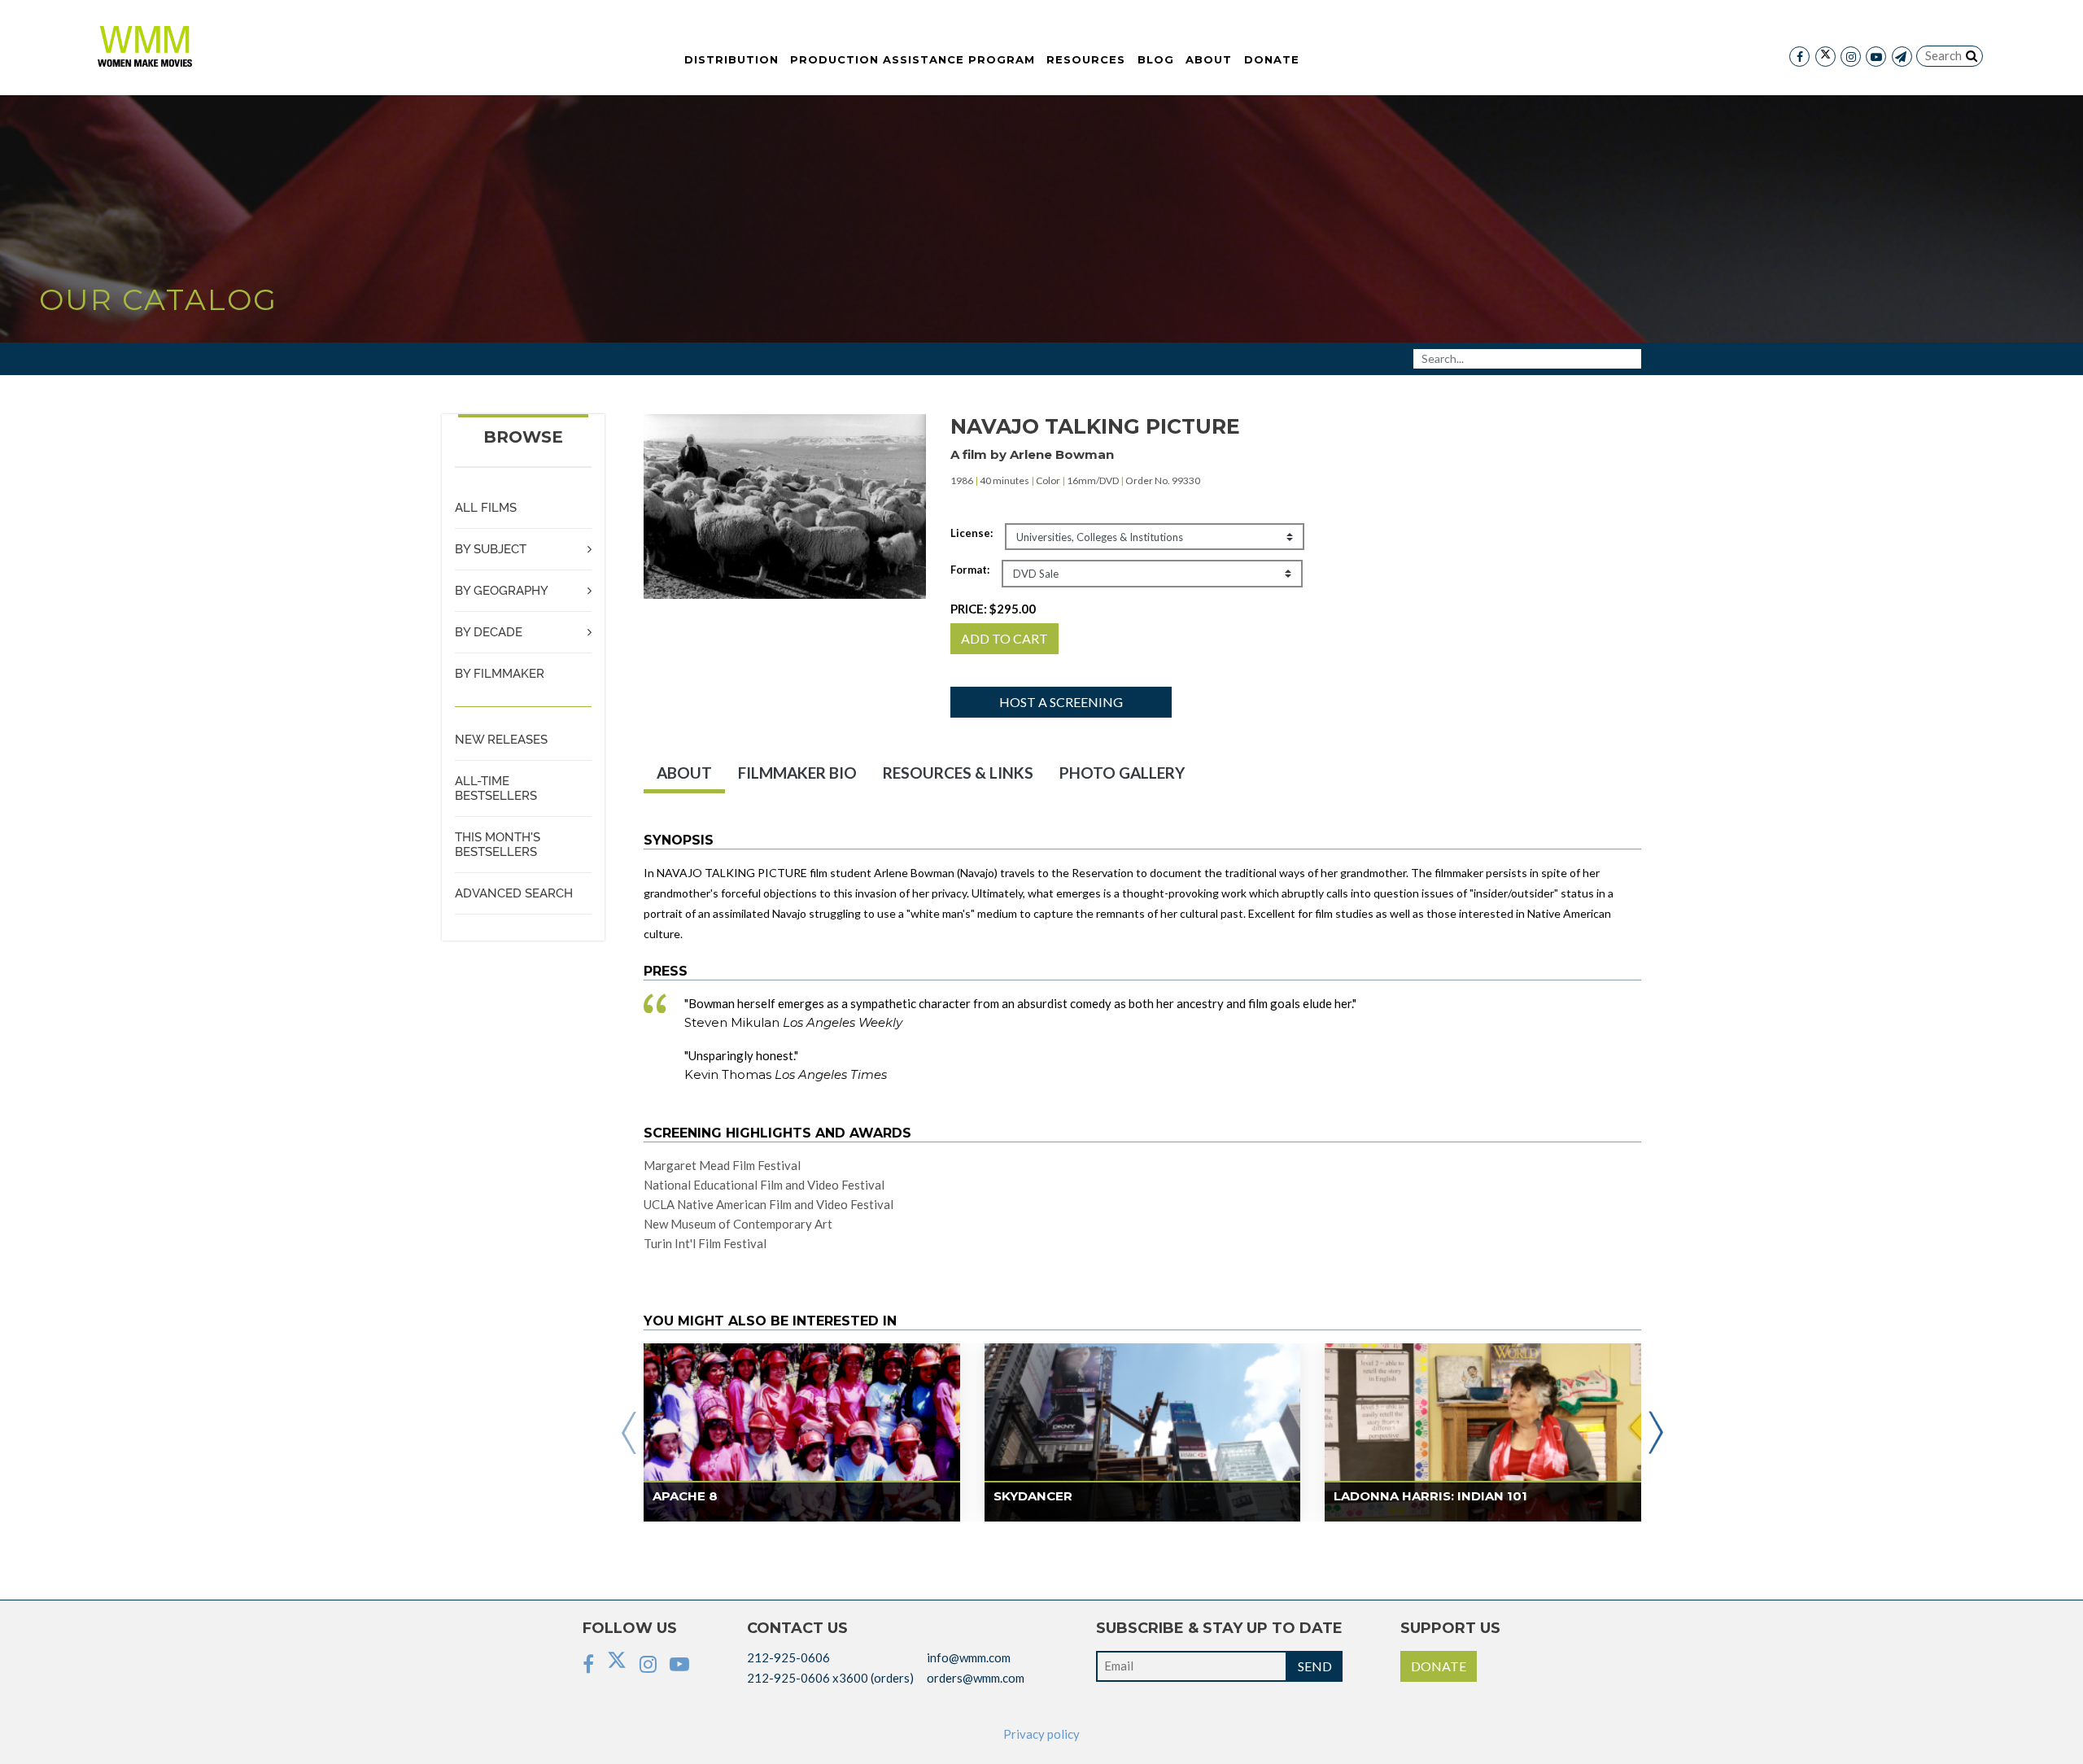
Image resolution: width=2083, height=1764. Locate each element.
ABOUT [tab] (684, 773)
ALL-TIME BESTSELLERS (496, 788)
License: (972, 533)
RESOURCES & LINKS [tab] (958, 773)
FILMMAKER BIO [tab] (797, 773)
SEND (1315, 1666)
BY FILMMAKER (500, 674)
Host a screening (1061, 702)
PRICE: (993, 609)
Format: (970, 570)
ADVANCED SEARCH (514, 893)
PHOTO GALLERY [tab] (1122, 773)
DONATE (1439, 1666)
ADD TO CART (1004, 638)
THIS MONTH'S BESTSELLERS (498, 845)
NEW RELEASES (501, 740)
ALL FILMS (486, 508)
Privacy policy (1041, 1734)
